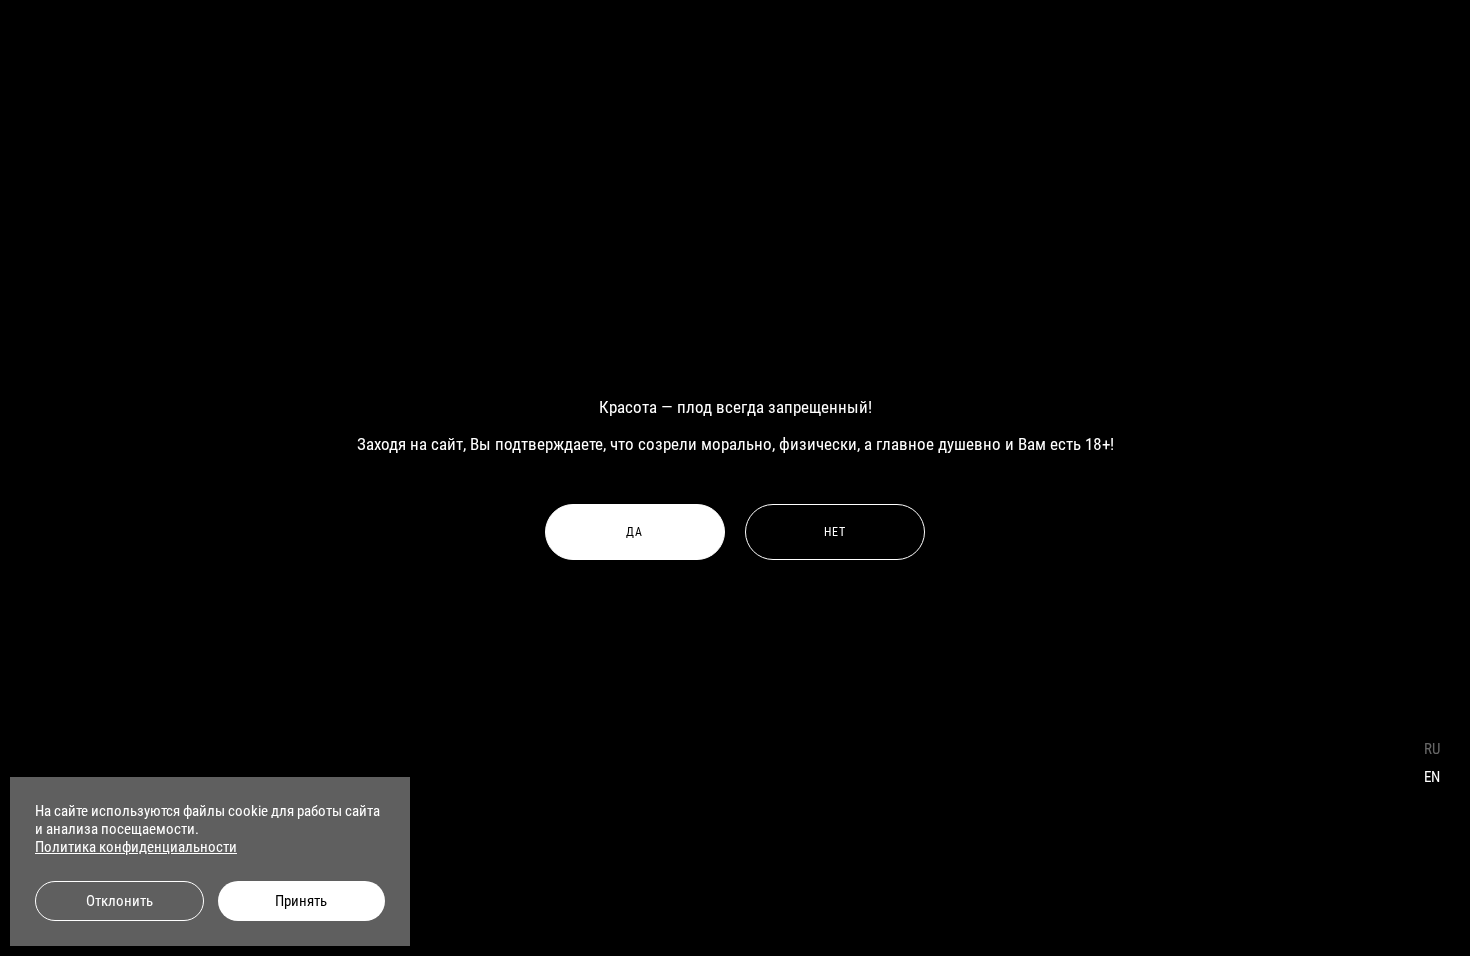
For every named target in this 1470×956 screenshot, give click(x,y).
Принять (301, 901)
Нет (835, 532)
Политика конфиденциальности (136, 847)
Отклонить (119, 901)
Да (634, 532)
